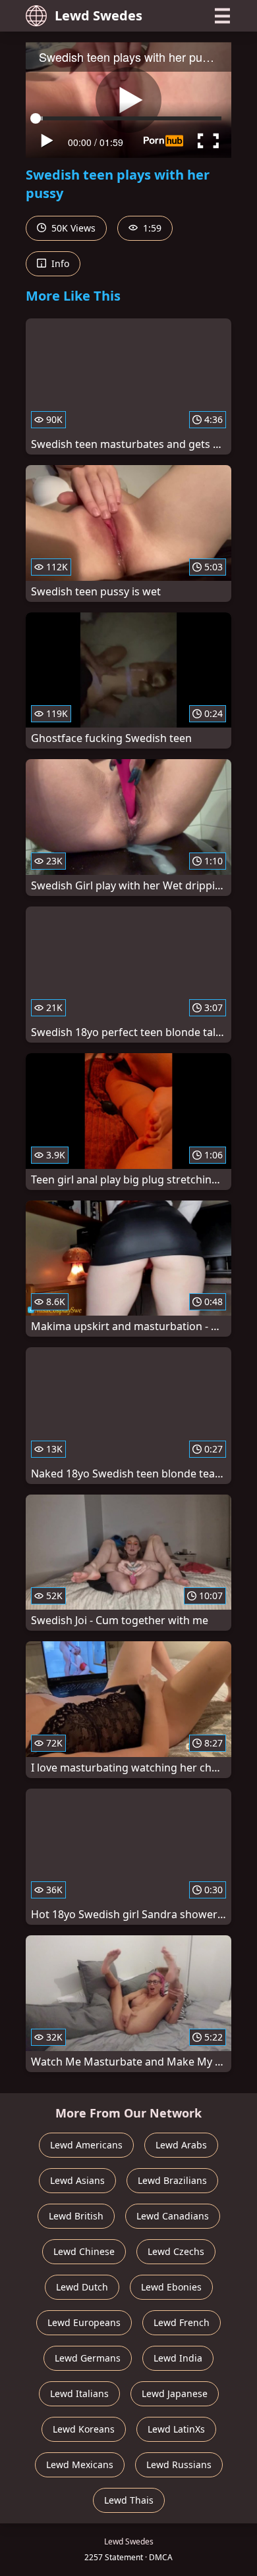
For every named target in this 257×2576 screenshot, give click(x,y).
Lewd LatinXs (176, 2429)
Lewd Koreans (84, 2429)
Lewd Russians (179, 2465)
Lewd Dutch (82, 2287)
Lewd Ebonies (171, 2287)
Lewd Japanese (175, 2393)
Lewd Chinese (84, 2251)
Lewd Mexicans (80, 2465)
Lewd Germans (88, 2358)
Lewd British (76, 2216)
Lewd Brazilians (172, 2180)
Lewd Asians (77, 2180)
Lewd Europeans (84, 2322)
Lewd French (182, 2322)
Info (59, 263)
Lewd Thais (129, 2500)
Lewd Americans (86, 2145)
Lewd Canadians (173, 2216)
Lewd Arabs (181, 2145)
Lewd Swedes (99, 15)
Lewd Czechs (176, 2251)
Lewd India (178, 2358)
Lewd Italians (79, 2393)
